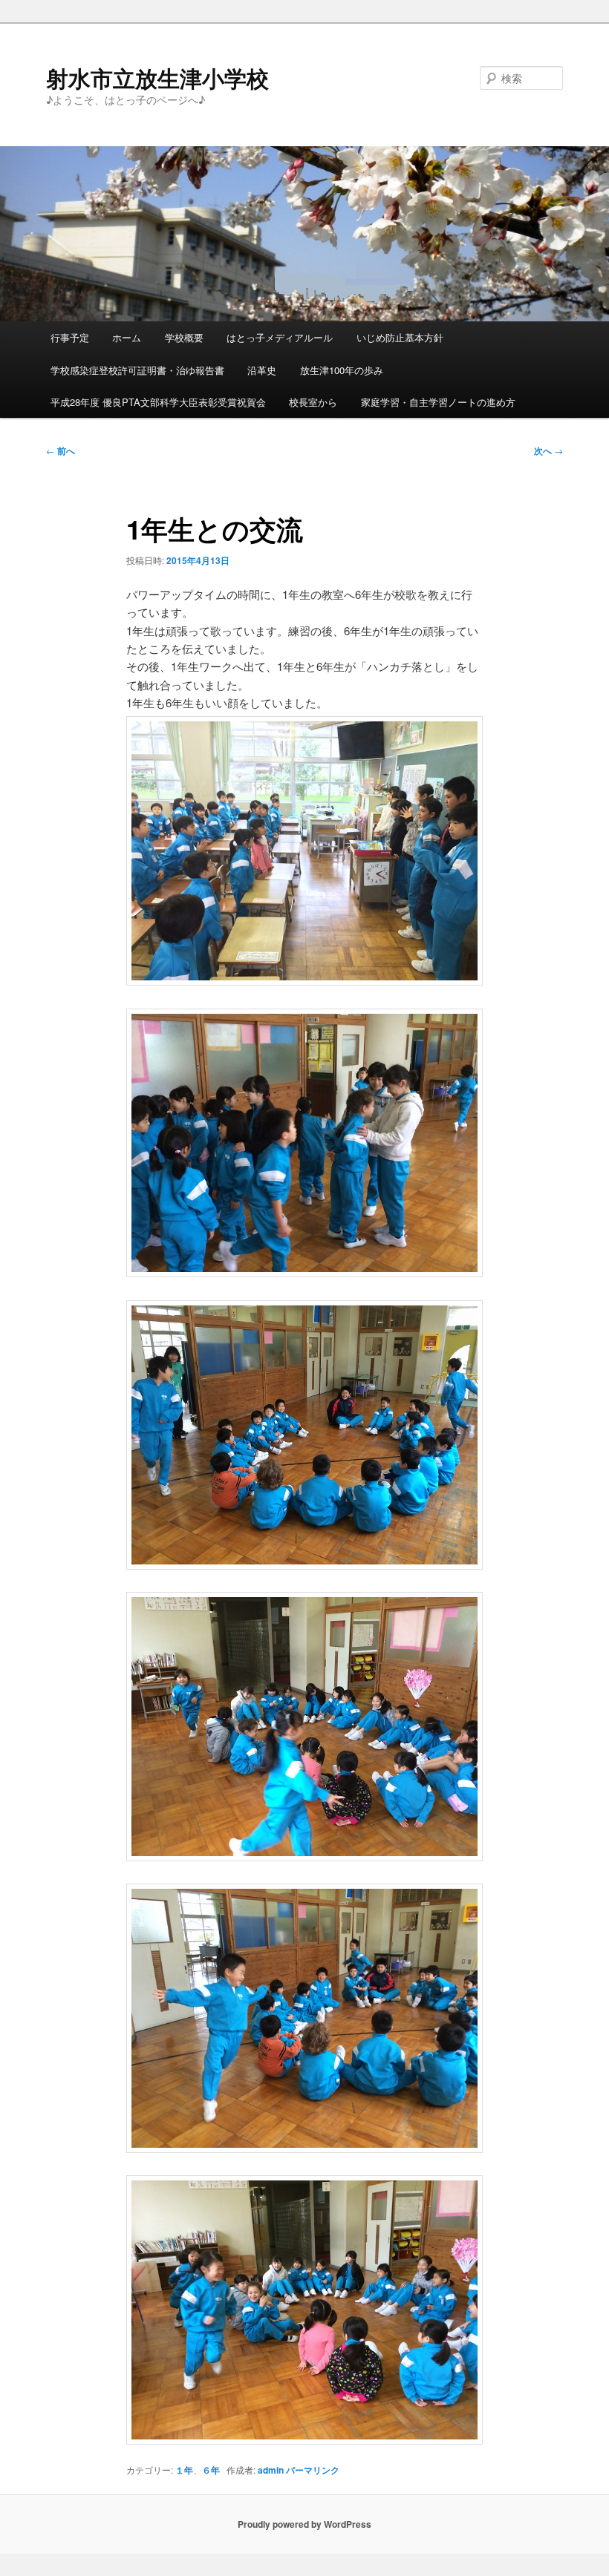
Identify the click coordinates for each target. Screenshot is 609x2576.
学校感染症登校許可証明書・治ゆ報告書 (137, 370)
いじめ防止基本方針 (400, 337)
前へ (61, 450)
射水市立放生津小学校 (157, 78)
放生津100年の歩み (342, 370)
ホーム (127, 337)
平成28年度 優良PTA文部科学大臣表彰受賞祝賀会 (158, 402)
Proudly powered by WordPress (304, 2524)
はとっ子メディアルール (280, 337)
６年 (211, 2470)
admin (271, 2470)
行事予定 (70, 337)
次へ (548, 450)
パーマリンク (313, 2470)
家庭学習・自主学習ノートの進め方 (438, 402)
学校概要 (184, 337)
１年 (184, 2470)
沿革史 (262, 370)
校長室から (313, 402)
